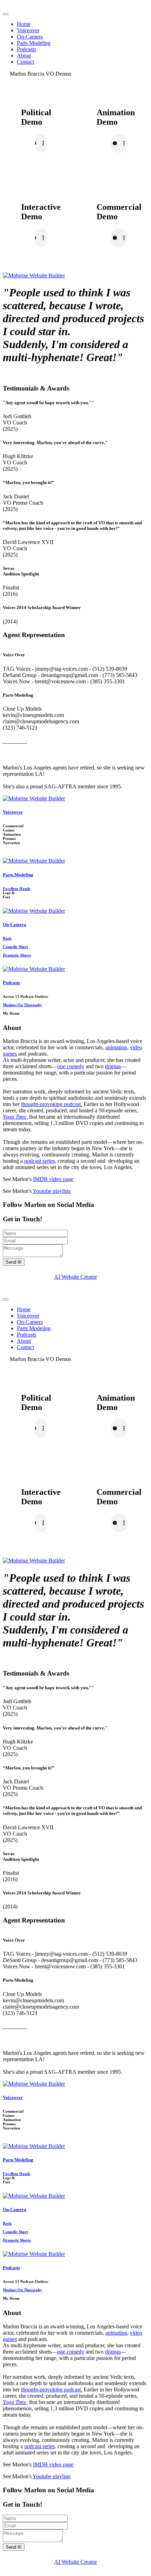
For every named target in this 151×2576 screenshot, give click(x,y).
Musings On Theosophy (22, 1005)
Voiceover (28, 30)
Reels (7, 938)
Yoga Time (15, 1117)
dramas (113, 1066)
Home (24, 24)
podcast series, (40, 1161)
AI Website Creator (75, 1277)
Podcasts (27, 49)
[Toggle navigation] (6, 14)
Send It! (14, 1262)
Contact (25, 62)
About (24, 56)
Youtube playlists (52, 1191)
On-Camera (30, 37)
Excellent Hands (17, 889)
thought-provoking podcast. (52, 1104)
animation (116, 1047)
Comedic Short (15, 947)
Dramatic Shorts (17, 955)
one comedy (71, 1066)
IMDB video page (53, 1179)
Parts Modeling (34, 43)
